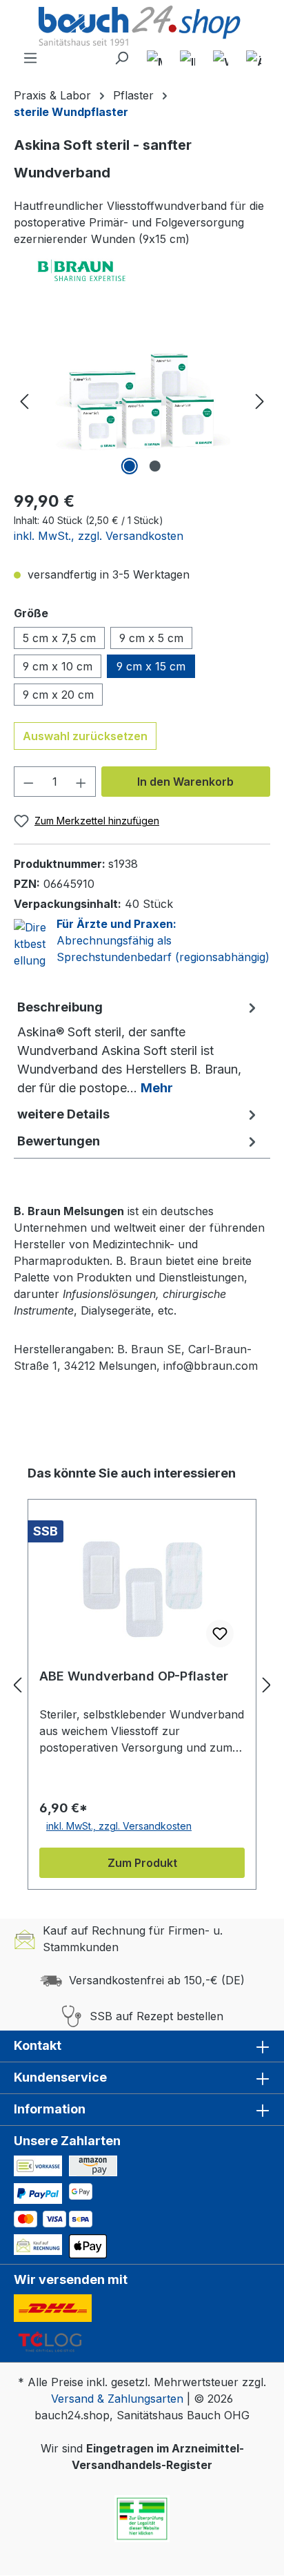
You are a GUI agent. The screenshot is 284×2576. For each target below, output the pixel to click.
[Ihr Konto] (187, 58)
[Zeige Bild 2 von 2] (154, 466)
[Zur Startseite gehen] (142, 27)
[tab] (139, 1047)
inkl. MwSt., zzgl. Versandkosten (99, 536)
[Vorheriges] (24, 401)
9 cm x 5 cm (151, 638)
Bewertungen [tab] (59, 1141)
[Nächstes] (260, 401)
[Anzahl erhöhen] (81, 782)
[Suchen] (121, 58)
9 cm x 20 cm (58, 695)
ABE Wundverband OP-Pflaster (134, 1676)
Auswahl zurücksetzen (85, 736)
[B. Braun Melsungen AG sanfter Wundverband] (142, 401)
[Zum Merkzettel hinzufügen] (220, 1634)
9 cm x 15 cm (151, 666)
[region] (142, 401)
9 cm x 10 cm (58, 666)
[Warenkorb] (221, 58)
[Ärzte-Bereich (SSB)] (254, 58)
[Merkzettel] (154, 58)
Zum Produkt (142, 1863)
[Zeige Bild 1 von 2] (129, 466)
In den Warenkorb (185, 782)
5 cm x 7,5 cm (59, 638)
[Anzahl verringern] (28, 782)
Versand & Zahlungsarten (117, 2399)
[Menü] (30, 58)
